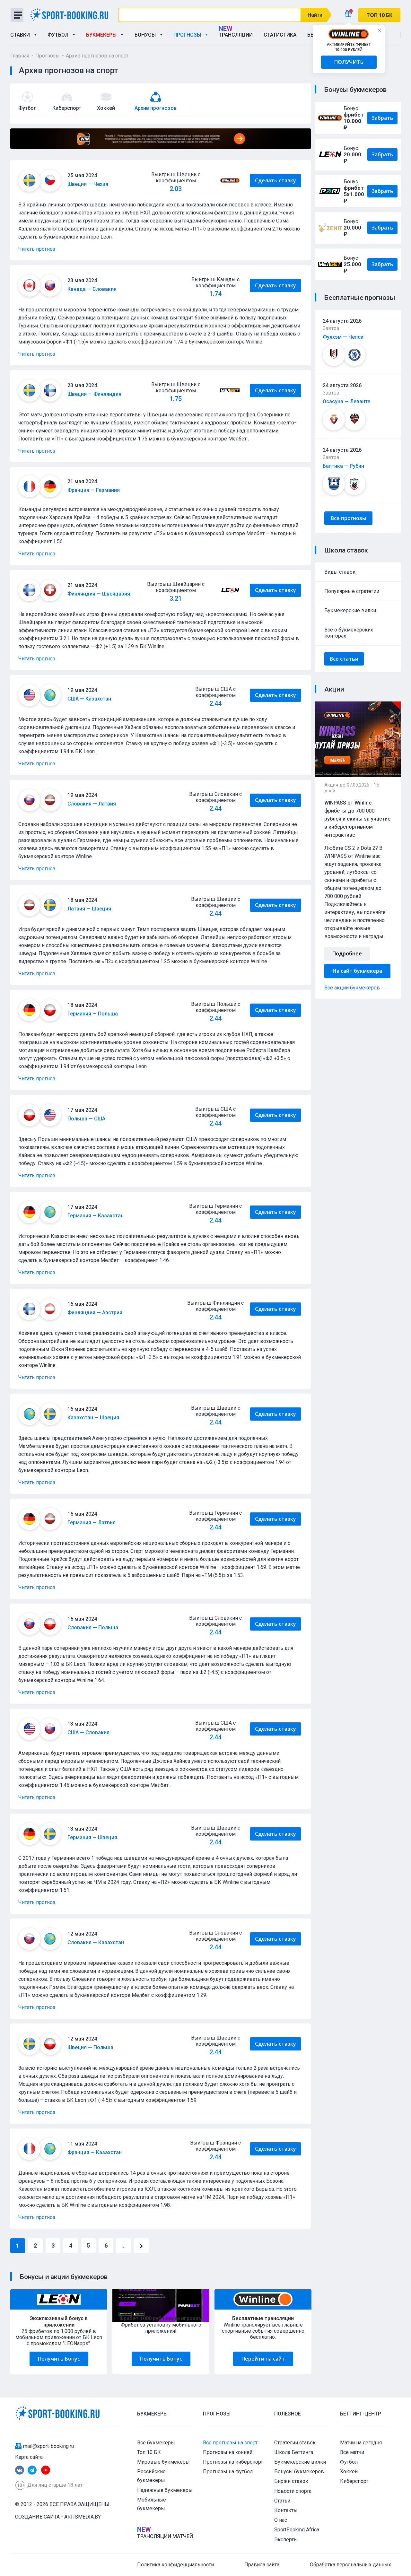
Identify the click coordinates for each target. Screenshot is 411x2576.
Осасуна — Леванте (346, 401)
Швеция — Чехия (88, 184)
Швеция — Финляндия (94, 394)
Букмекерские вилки (350, 610)
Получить (349, 62)
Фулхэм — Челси (343, 337)
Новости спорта (293, 2491)
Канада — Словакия (92, 289)
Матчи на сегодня (361, 2443)
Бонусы (146, 35)
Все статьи (344, 659)
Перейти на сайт (263, 2359)
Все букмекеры (156, 2443)
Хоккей (349, 2472)
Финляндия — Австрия (95, 1313)
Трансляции (236, 35)
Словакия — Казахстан (96, 1942)
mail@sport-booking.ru (48, 2446)
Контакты (286, 2510)
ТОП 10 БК (379, 15)
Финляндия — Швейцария (99, 594)
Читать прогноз (37, 249)
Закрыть (379, 30)
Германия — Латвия (92, 1523)
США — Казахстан (89, 699)
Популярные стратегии (352, 591)
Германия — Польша (93, 1014)
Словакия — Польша (93, 1627)
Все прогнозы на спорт (230, 2443)
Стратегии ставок (295, 2443)
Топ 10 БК (149, 2452)
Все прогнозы (348, 518)
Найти (315, 15)
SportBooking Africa (297, 2530)
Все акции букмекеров (352, 988)
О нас (281, 2520)
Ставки (21, 35)
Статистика (280, 35)
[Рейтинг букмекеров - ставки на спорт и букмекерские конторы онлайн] (72, 15)
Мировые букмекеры (163, 2462)
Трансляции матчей (165, 2536)
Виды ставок (340, 572)
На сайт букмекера (357, 971)
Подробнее (347, 953)
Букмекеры (103, 35)
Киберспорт (354, 2481)
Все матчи (352, 2452)
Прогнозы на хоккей (228, 2452)
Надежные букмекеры (165, 2490)
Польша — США (86, 1119)
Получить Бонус (59, 2359)
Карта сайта (29, 2457)
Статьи (282, 2501)
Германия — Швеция (92, 1837)
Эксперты (286, 2540)
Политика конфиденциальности (175, 2565)
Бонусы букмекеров (299, 2472)
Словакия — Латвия (92, 804)
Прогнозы (188, 35)
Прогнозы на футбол (228, 2472)
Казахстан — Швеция (93, 1418)
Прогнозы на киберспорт (233, 2462)
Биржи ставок (291, 2481)
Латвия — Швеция (89, 909)
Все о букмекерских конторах (349, 633)
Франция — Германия (94, 490)
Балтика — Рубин (343, 466)
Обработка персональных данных (350, 2565)
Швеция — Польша (90, 2047)
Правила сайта (262, 2565)
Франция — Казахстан (95, 2152)
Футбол (59, 35)
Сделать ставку (275, 180)
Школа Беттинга (294, 2452)
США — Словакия (88, 1732)
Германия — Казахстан (96, 1216)
